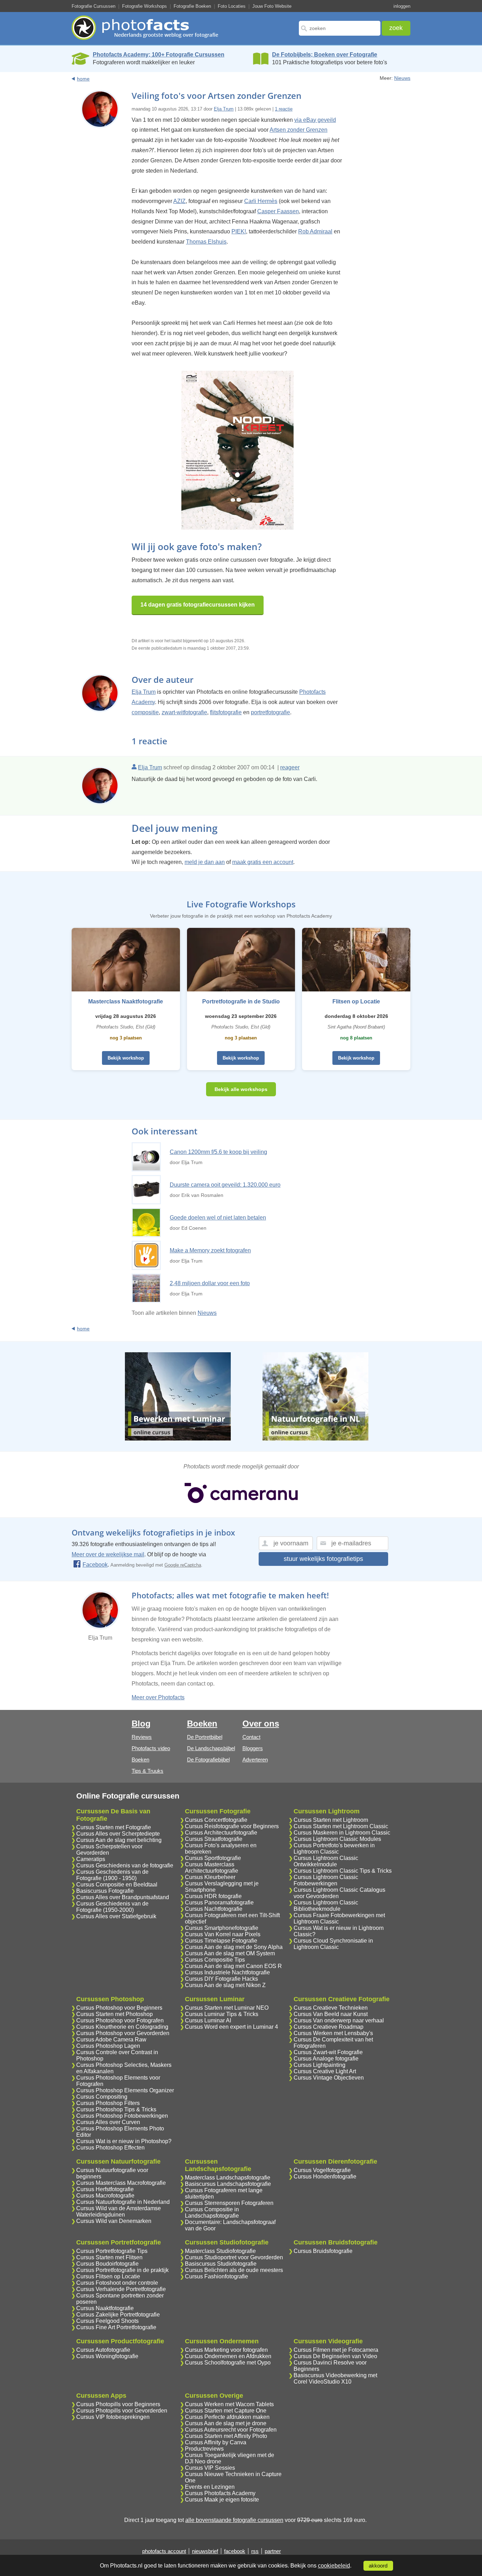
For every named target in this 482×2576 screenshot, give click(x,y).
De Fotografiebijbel (208, 1760)
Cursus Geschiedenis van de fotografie (125, 1865)
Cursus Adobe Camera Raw (111, 2040)
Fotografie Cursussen (94, 6)
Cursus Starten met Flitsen (109, 2257)
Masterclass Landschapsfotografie (228, 2178)
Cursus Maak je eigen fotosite (222, 2500)
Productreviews (204, 2449)
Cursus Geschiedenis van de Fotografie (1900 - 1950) (112, 1875)
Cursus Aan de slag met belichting (119, 1840)
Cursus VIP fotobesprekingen (113, 2417)
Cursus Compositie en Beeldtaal (117, 1885)
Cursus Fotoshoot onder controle (117, 2283)
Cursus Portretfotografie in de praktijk (122, 2270)
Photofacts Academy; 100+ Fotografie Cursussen (159, 55)
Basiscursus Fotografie (105, 1891)
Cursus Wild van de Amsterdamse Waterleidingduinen (119, 2211)
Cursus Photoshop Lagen (108, 2046)
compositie (145, 712)
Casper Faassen (278, 211)
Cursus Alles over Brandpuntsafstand (123, 1897)
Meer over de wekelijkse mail (108, 1554)
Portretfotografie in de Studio (241, 1001)
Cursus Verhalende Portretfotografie (121, 2289)
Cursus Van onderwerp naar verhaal (339, 2020)
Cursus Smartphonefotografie (222, 1928)
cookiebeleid (334, 2566)
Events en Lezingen (210, 2487)
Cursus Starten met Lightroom (331, 1820)
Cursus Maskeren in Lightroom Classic (342, 1833)
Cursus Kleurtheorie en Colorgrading (122, 2027)
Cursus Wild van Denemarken (114, 2221)
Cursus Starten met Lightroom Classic (341, 1826)
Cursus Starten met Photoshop (115, 2014)
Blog (141, 1724)
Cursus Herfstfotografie (105, 2189)
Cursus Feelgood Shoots (107, 2321)
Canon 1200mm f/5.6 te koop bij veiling (218, 1152)
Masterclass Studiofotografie (220, 2251)
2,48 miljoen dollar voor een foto (210, 1283)
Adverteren (255, 1760)
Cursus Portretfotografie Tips (112, 2251)
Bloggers (253, 1748)
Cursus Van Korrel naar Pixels (223, 1934)
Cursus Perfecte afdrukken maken (227, 2417)
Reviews (142, 1737)
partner (273, 2551)
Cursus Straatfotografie (214, 1839)
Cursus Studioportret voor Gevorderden (234, 2257)
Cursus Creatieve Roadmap (329, 2027)
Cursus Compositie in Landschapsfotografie (212, 2213)
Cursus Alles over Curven (108, 2122)
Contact (251, 1737)
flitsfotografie (226, 712)
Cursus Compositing (102, 2097)
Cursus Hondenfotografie (325, 2177)
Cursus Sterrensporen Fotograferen (229, 2203)
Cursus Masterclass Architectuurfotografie (212, 1868)
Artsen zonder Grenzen (299, 130)
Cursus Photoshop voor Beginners (119, 2008)
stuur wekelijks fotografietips (323, 1559)
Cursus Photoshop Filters (108, 2103)
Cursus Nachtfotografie (214, 1909)
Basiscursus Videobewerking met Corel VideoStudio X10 (335, 2378)
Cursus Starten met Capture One (226, 2411)
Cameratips (91, 1859)
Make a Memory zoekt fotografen (210, 1250)
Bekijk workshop (126, 1058)
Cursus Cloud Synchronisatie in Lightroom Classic (333, 1944)
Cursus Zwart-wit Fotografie (328, 2052)
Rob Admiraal (315, 231)
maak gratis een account (263, 862)
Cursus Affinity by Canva (216, 2442)
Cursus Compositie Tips (215, 1960)
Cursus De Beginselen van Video (335, 2356)
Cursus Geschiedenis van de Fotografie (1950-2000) (112, 1907)
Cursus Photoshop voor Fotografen (120, 2020)
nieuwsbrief (205, 2551)
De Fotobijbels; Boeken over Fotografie (325, 55)
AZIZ (179, 201)
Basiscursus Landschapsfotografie (228, 2184)
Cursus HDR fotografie (213, 1896)
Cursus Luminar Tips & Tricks (222, 2014)
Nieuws (402, 78)
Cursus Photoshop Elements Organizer (125, 2090)
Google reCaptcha (183, 1565)
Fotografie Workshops (144, 6)
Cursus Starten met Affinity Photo (226, 2436)
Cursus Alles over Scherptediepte (118, 1834)
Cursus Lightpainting (320, 2065)
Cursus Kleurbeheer (210, 1877)
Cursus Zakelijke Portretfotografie (118, 2315)
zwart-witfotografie (184, 712)
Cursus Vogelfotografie (322, 2170)
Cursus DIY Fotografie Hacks (221, 1979)
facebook (235, 2551)
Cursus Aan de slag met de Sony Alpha (234, 1947)
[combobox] (340, 28)
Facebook (95, 1565)
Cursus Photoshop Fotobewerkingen (122, 2116)
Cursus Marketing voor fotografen (226, 2350)
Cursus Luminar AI (208, 2020)
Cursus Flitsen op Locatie (108, 2276)
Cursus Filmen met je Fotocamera (336, 2350)
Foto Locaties (232, 6)
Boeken (140, 1760)
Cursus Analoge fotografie (326, 2059)
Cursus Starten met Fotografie (114, 1827)
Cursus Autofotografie (103, 2350)
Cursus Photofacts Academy (220, 2493)
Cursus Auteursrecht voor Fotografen (231, 2430)
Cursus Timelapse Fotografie (221, 1941)
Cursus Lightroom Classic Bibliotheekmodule (326, 1906)
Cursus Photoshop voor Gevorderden (123, 2033)
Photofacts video (151, 1748)
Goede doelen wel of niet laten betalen (218, 1218)
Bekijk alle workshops (241, 1089)
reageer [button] (290, 767)
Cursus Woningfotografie (107, 2356)
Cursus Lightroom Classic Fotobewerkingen (326, 1880)
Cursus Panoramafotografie (219, 1903)
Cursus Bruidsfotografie (323, 2251)
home (83, 79)
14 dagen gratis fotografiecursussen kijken (198, 605)
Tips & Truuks (147, 1771)
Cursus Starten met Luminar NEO (227, 2008)
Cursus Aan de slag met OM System (230, 1953)
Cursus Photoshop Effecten (110, 2148)
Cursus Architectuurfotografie (221, 1833)
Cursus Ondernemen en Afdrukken (228, 2356)
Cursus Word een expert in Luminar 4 (231, 2027)
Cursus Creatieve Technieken (331, 2008)
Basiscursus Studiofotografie (221, 2264)
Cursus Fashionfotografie (216, 2276)
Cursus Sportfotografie (213, 1858)
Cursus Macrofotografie (105, 2196)
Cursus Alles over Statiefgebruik (116, 1916)
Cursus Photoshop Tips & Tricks (116, 2109)
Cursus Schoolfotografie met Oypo (228, 2363)
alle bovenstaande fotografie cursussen (234, 2520)
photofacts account (164, 2551)
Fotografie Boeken (192, 6)
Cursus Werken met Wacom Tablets (229, 2404)
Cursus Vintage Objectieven (329, 2078)
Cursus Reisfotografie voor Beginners (232, 1826)
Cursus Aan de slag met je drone (226, 2423)
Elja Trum (224, 109)
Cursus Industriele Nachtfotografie (227, 1972)
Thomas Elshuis (206, 242)
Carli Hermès (261, 201)
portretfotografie (270, 712)
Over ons (261, 1724)
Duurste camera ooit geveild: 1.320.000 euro (225, 1185)
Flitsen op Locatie (356, 1001)
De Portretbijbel (205, 1737)
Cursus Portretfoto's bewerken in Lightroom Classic (334, 1848)
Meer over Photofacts (158, 1697)
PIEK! (239, 231)
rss (255, 2551)
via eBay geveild (315, 120)
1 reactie (284, 109)
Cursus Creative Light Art (325, 2071)
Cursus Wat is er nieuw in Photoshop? (124, 2141)
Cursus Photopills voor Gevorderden (122, 2411)
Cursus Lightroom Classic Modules (337, 1839)
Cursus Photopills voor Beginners (118, 2404)
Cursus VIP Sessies (210, 2468)
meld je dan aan (205, 862)
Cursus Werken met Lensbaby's (333, 2033)
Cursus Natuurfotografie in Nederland (123, 2202)
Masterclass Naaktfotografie (126, 1001)
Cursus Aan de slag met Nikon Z (225, 1985)
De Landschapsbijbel (211, 1748)
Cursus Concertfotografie (216, 1820)
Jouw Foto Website (272, 6)
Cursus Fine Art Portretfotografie (116, 2327)
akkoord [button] (378, 2566)
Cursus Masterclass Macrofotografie (121, 2183)
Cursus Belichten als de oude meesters (234, 2270)
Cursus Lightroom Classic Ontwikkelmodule (326, 1861)
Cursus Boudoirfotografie (107, 2264)
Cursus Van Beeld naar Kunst (331, 2014)
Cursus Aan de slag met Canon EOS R (233, 1966)
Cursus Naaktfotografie (105, 2308)
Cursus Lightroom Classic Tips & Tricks (343, 1871)
